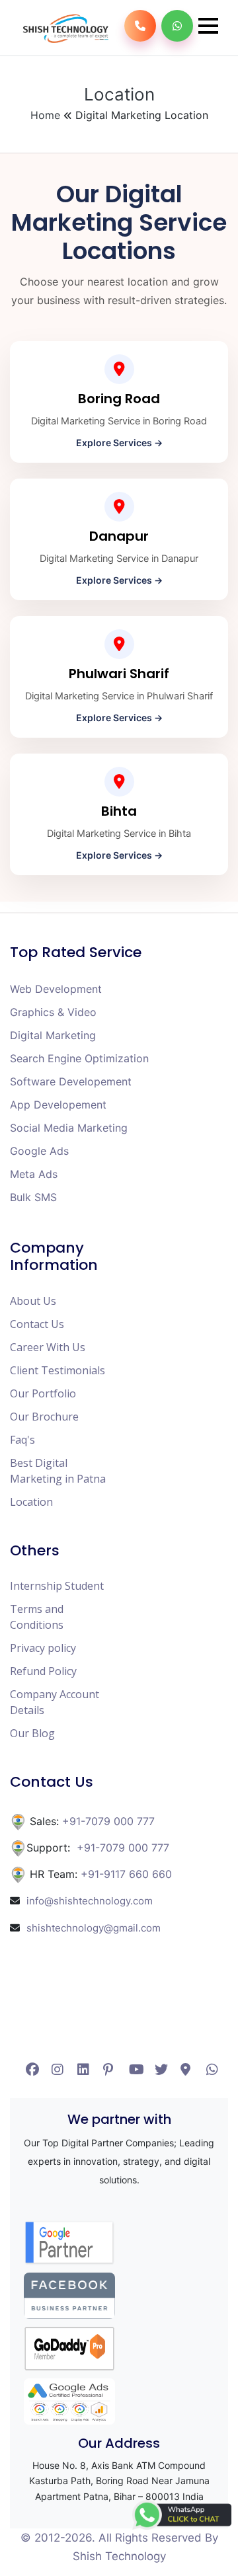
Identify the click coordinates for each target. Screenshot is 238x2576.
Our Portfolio (43, 1393)
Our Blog (32, 1733)
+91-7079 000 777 (107, 1821)
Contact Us (37, 1324)
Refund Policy (43, 1671)
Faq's (22, 1440)
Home (47, 115)
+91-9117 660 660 (126, 1874)
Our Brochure (44, 1417)
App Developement (58, 1105)
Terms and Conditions (37, 1617)
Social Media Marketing (69, 1128)
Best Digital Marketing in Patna (58, 1471)
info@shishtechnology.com (90, 1901)
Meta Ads (34, 1174)
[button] (208, 26)
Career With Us (48, 1347)
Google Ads (39, 1151)
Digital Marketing (53, 1035)
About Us (33, 1301)
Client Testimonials (58, 1370)
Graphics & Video (53, 1012)
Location (31, 1502)
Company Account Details (55, 1702)
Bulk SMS (33, 1197)
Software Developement (71, 1081)
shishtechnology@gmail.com (94, 1928)
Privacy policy (43, 1648)
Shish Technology (119, 2556)
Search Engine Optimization (79, 1058)
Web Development (56, 989)
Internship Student (57, 1586)
